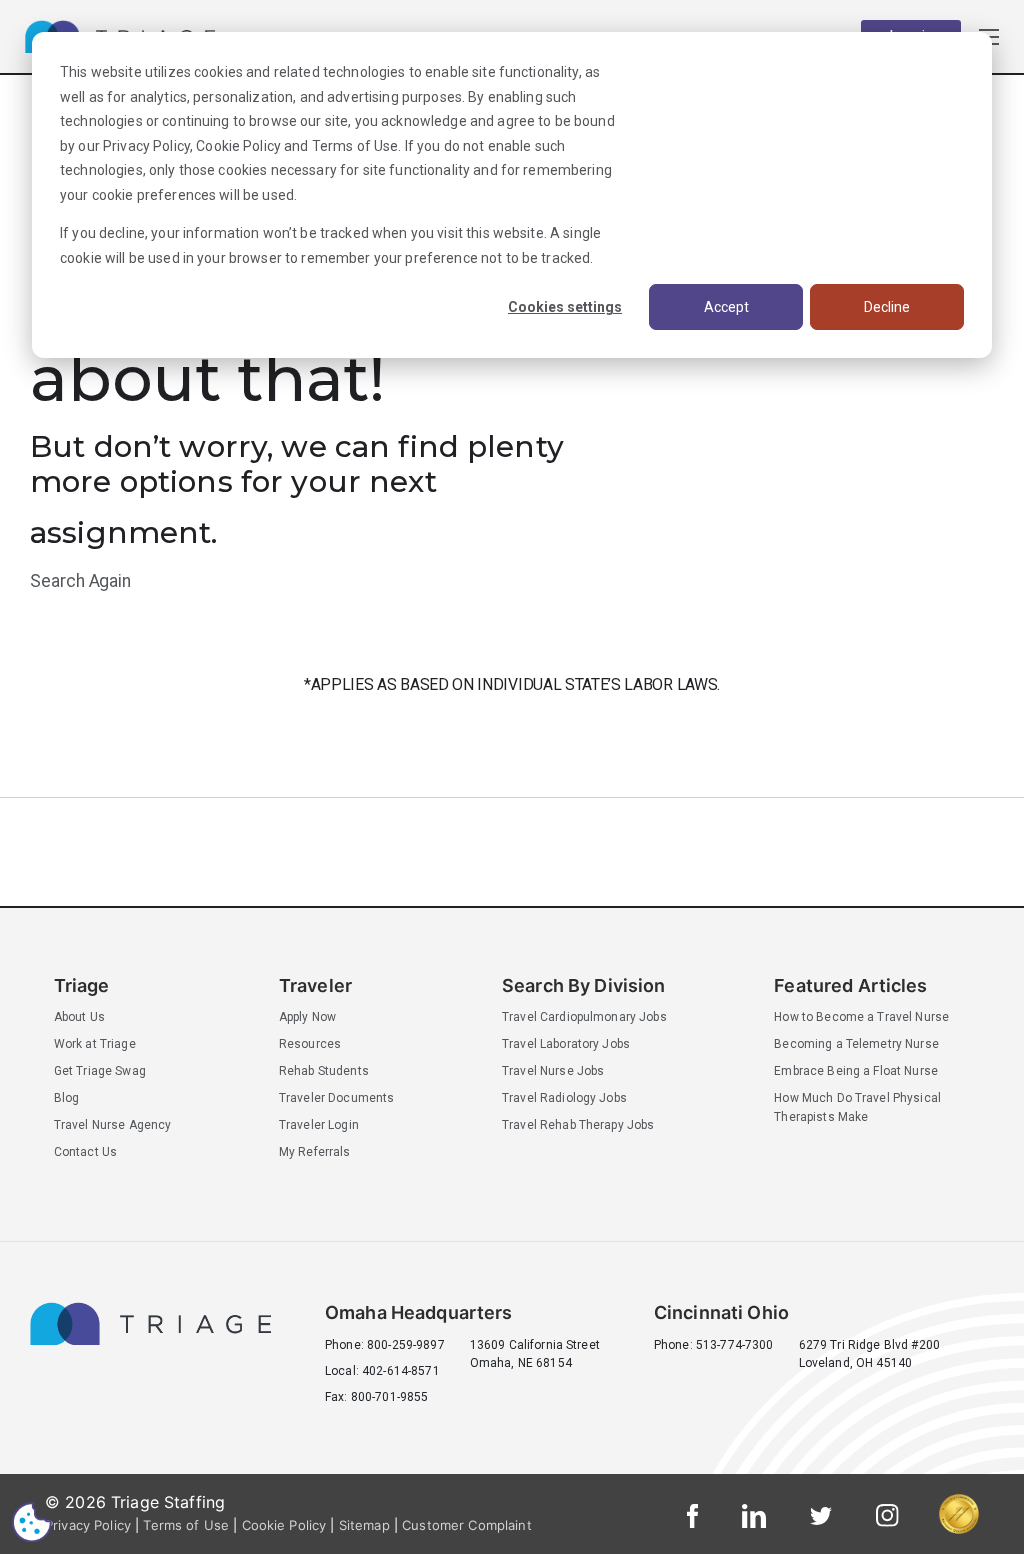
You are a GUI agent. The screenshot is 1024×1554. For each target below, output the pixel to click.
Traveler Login (319, 1125)
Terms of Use (355, 146)
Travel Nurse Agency (113, 1125)
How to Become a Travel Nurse (861, 1017)
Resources (310, 1044)
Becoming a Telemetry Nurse (856, 1044)
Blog (67, 1098)
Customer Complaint (467, 1525)
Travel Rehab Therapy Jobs (578, 1125)
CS (32, 1521)
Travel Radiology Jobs (564, 1098)
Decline (887, 307)
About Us (79, 1017)
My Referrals (315, 1152)
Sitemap (364, 1525)
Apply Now (307, 1017)
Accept (726, 307)
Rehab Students (324, 1071)
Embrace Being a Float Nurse (856, 1071)
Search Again (80, 581)
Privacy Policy (146, 146)
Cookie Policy (238, 146)
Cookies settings (565, 307)
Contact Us (85, 1152)
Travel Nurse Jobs (553, 1071)
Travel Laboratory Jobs (566, 1044)
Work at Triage (95, 1044)
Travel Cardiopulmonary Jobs (584, 1017)
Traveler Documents (337, 1098)
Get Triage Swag (100, 1071)
